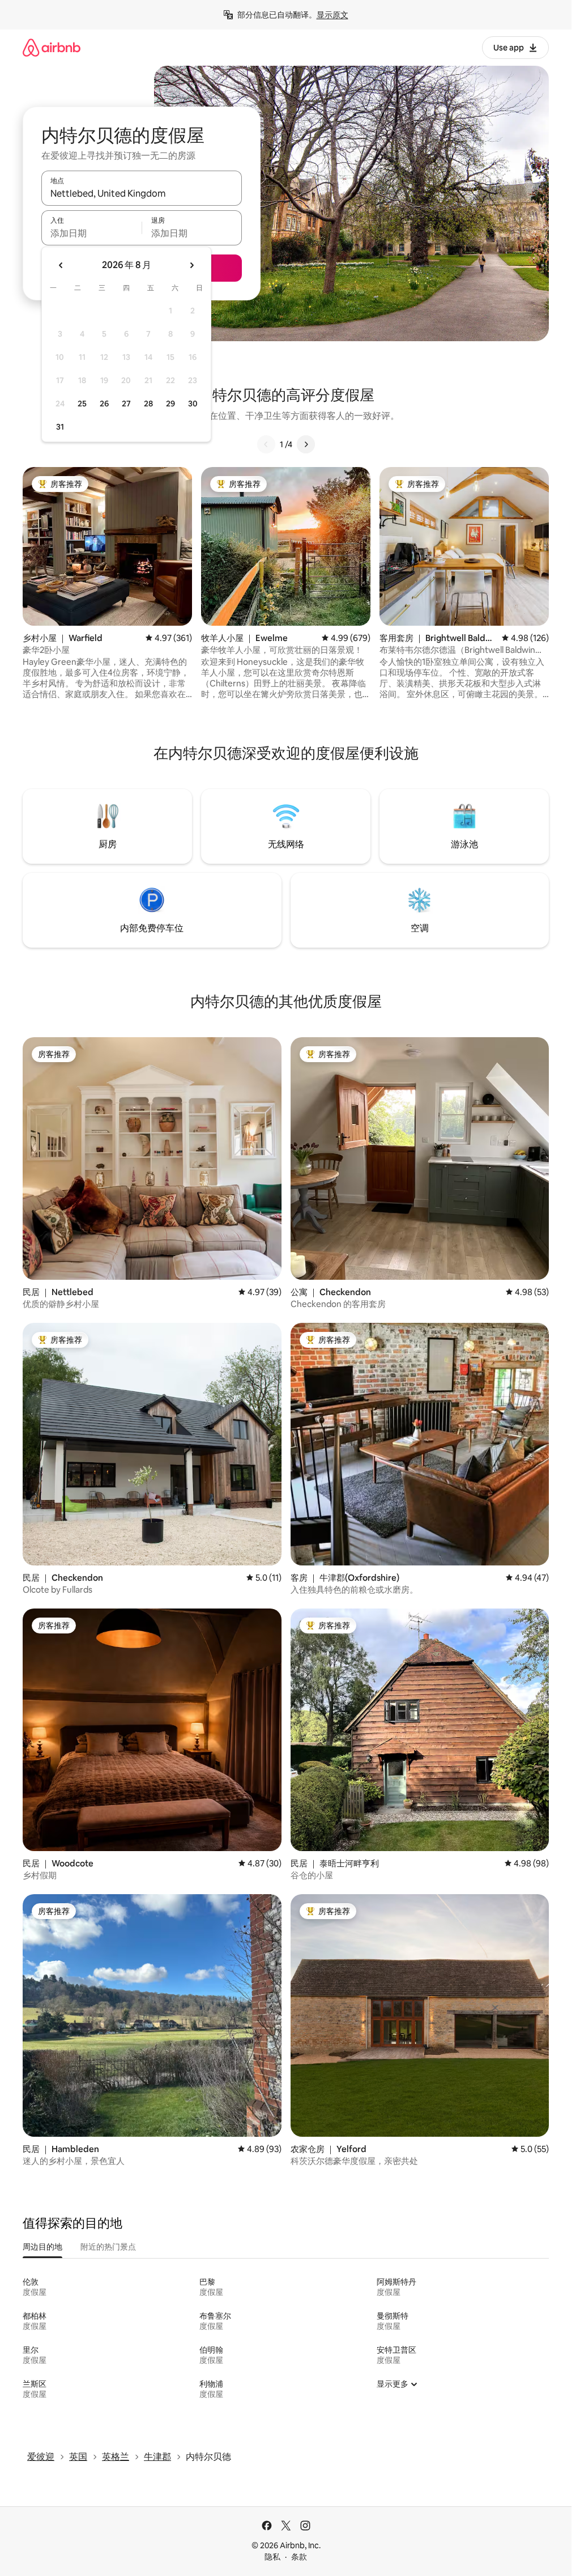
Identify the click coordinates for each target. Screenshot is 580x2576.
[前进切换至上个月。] (61, 265)
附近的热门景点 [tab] (108, 2247)
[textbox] (91, 233)
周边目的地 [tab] (42, 2247)
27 (126, 404)
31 (60, 427)
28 (148, 404)
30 (193, 404)
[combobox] (142, 193)
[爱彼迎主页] (52, 47)
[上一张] (266, 444)
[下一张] (306, 444)
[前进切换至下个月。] (191, 265)
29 (170, 404)
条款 (299, 2557)
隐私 (272, 2557)
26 (104, 404)
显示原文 (332, 15)
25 (82, 404)
